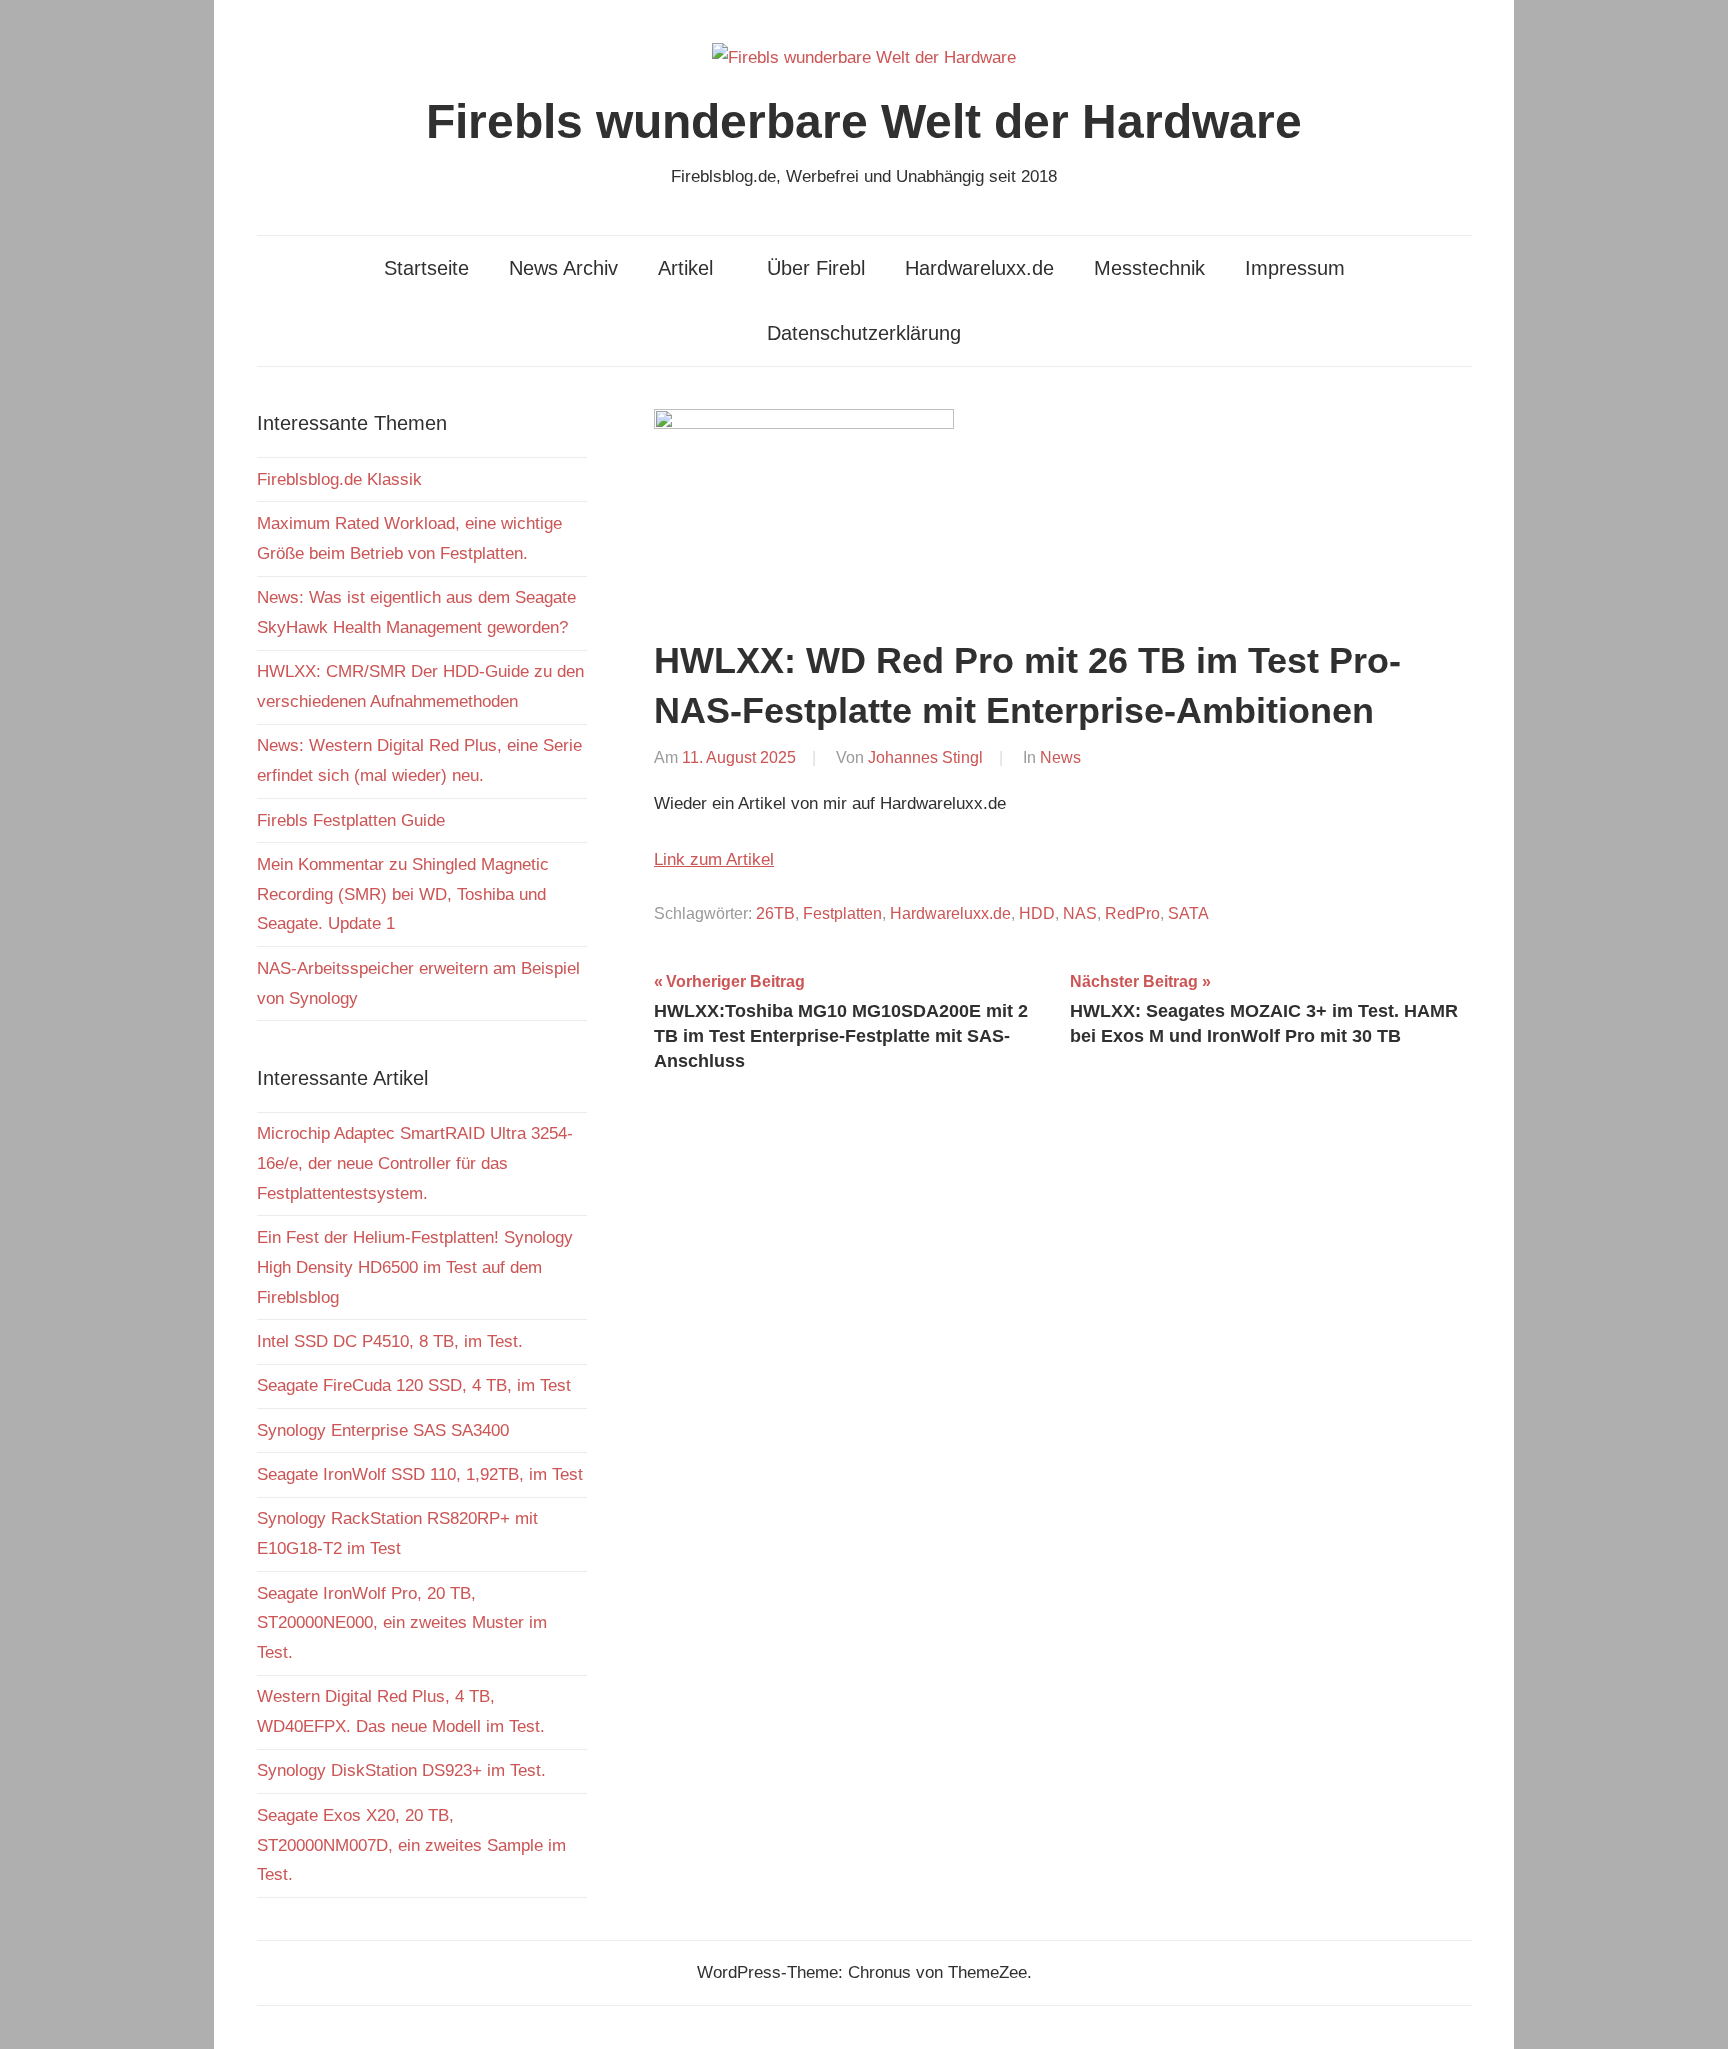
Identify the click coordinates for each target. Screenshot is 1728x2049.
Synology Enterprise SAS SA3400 (383, 1430)
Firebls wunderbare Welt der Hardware (864, 121)
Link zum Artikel (714, 859)
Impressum (1295, 268)
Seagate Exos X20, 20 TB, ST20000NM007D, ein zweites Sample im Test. (411, 1845)
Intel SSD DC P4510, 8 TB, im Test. (390, 1341)
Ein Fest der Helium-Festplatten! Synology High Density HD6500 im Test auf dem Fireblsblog (415, 1267)
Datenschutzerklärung (864, 333)
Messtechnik (1149, 268)
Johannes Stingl (925, 757)
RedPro (1132, 913)
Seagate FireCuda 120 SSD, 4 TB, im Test (414, 1385)
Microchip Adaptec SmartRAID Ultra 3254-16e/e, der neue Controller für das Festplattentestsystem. (415, 1163)
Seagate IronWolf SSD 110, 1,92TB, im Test (420, 1474)
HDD (1037, 913)
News (1060, 757)
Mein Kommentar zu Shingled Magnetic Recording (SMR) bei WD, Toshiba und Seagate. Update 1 (403, 894)
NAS (1080, 913)
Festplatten (842, 913)
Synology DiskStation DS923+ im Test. (401, 1770)
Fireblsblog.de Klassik (339, 479)
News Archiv (563, 268)
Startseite (426, 268)
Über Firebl (816, 268)
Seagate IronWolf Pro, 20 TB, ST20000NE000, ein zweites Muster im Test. (402, 1623)
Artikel (685, 268)
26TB (775, 913)
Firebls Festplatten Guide (351, 820)
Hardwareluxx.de (979, 268)
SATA (1188, 913)
